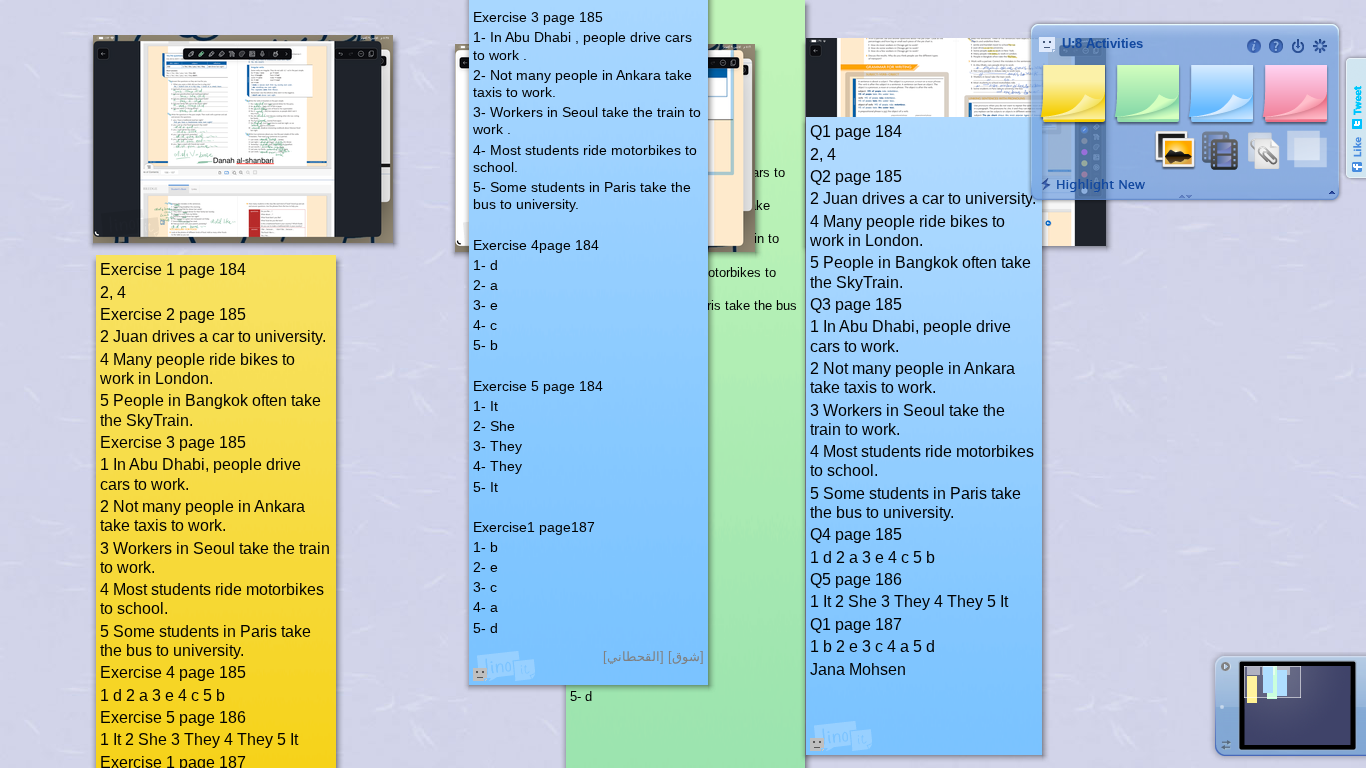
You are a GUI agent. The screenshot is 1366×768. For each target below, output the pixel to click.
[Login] (1298, 46)
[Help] (1276, 46)
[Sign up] (1320, 46)
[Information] (1254, 46)
